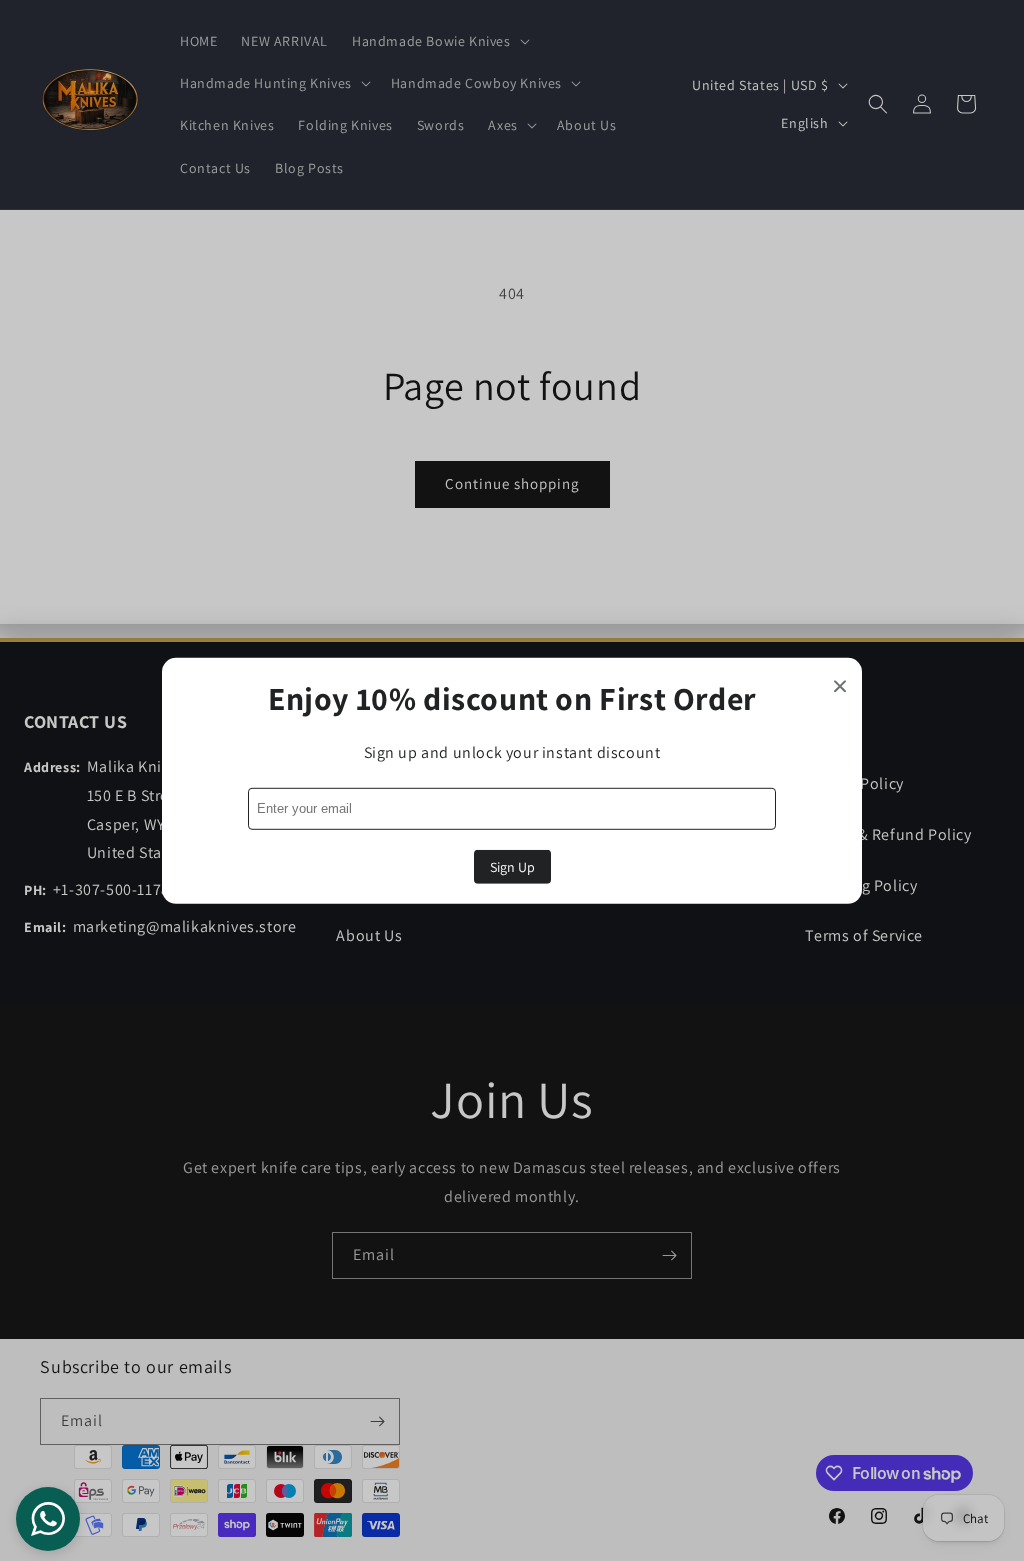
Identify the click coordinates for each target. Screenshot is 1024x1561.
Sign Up (512, 867)
